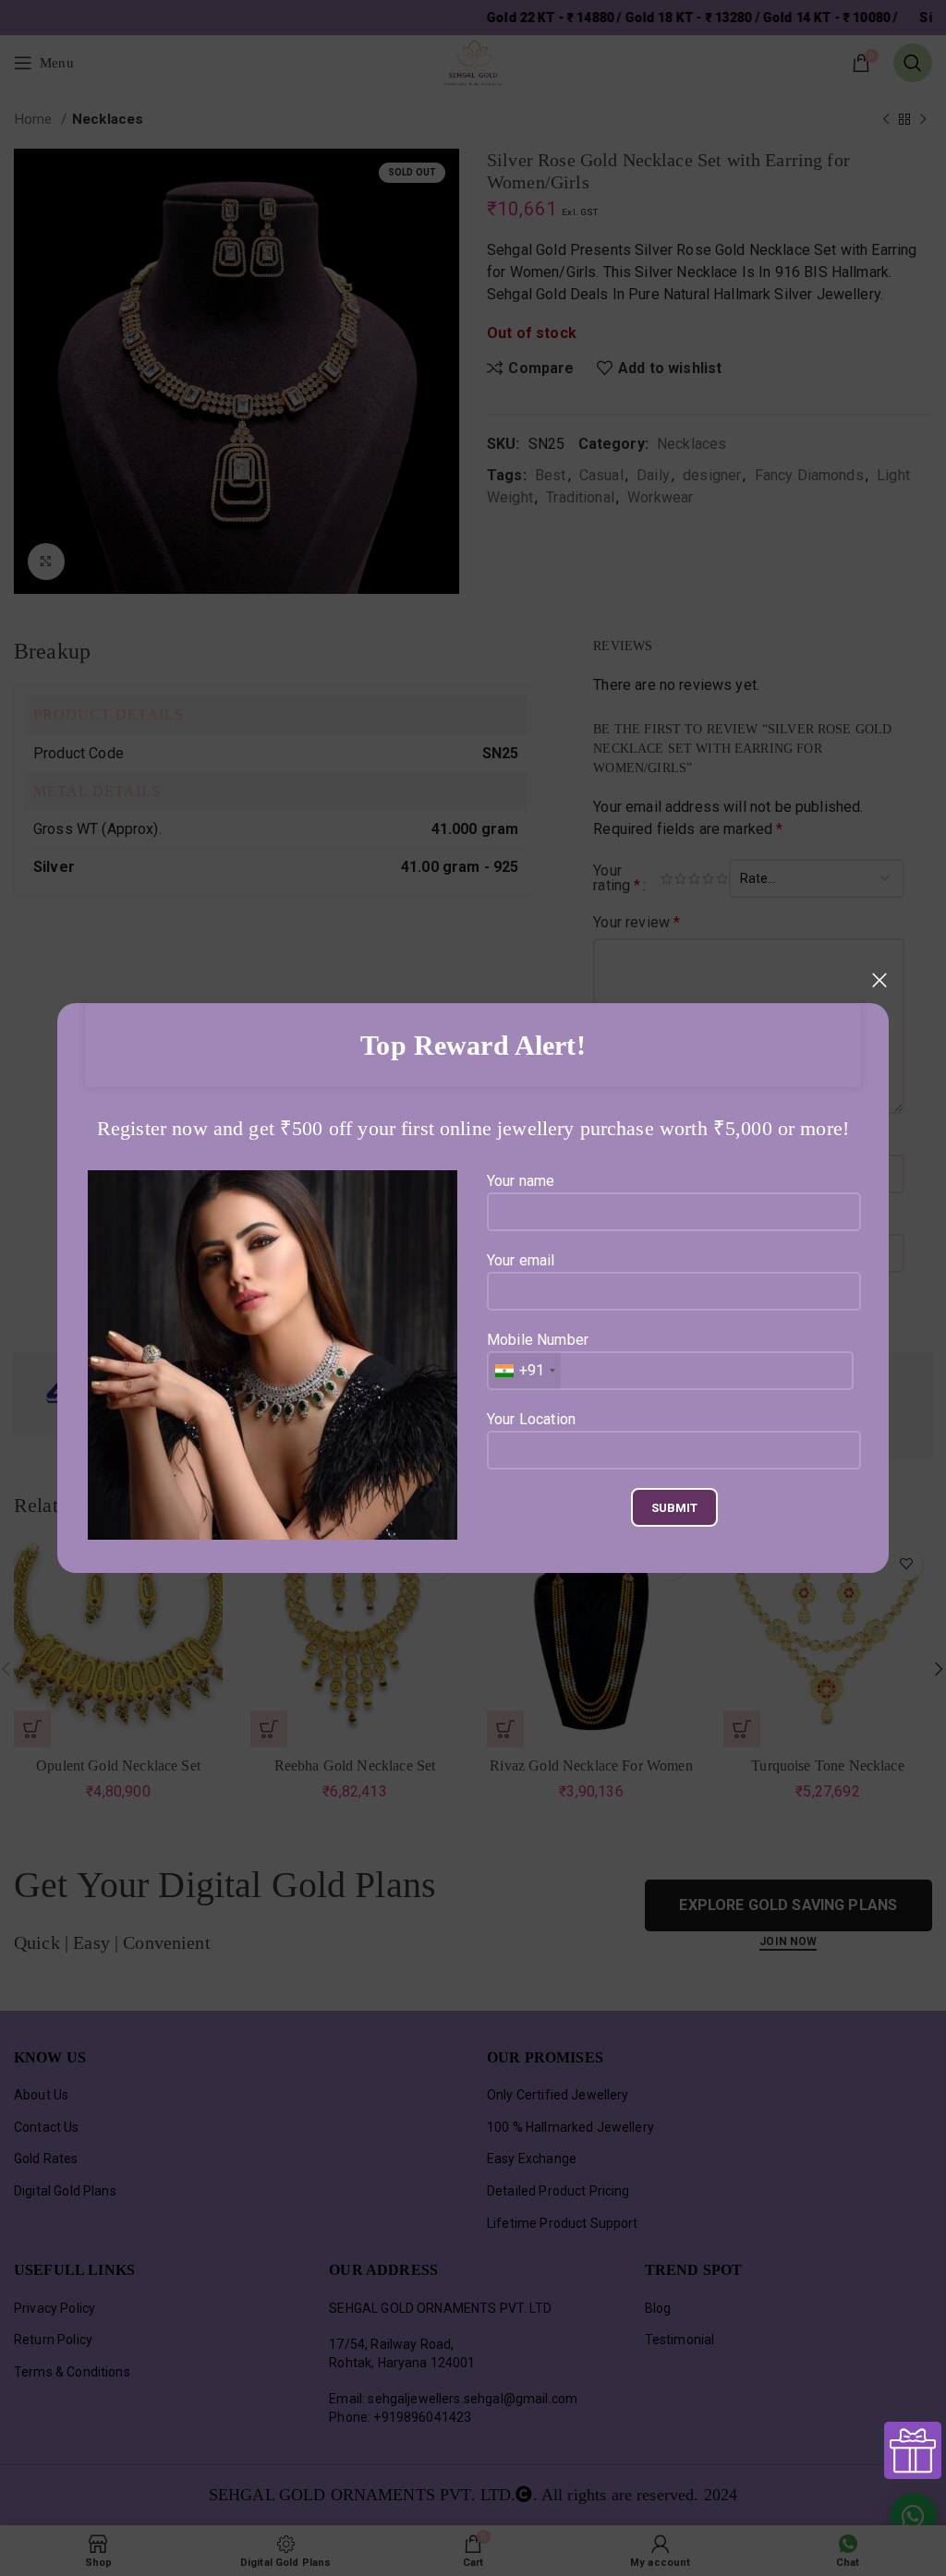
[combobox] (524, 1371)
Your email (521, 1260)
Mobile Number (538, 1355)
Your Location (531, 1419)
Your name (521, 1181)
